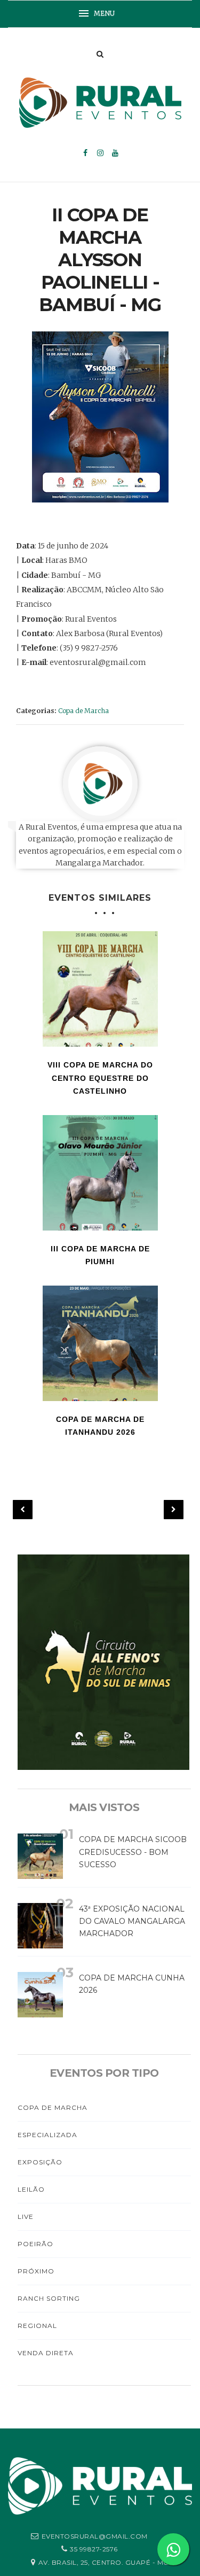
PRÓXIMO (36, 2271)
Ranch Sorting (49, 2298)
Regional (37, 2326)
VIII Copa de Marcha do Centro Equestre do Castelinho (100, 1078)
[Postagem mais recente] (23, 1510)
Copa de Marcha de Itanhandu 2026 (100, 1426)
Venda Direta (46, 2353)
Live (26, 2217)
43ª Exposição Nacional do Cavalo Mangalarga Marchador (132, 1921)
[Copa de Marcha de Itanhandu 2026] (100, 1343)
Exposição (40, 2162)
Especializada (47, 2135)
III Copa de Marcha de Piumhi (100, 1255)
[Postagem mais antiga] (174, 1510)
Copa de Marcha (83, 711)
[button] (100, 14)
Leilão (31, 2189)
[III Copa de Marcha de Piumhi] (100, 1173)
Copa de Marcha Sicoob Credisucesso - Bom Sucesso (133, 1852)
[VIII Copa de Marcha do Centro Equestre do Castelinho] (100, 989)
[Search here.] (100, 54)
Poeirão (35, 2244)
